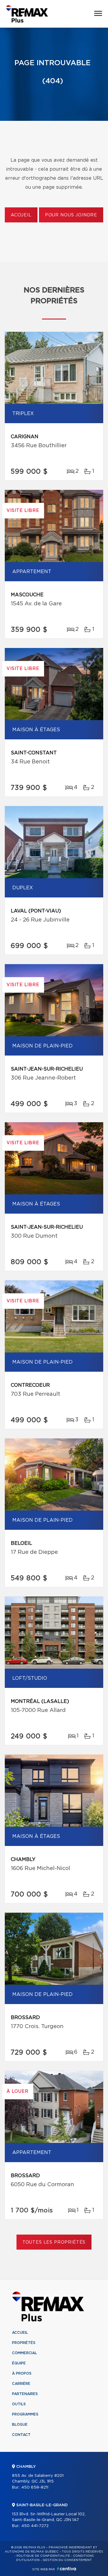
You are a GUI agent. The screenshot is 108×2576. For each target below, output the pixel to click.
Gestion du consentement (67, 2560)
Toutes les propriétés (54, 2242)
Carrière (21, 2384)
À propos (22, 2373)
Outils (19, 2404)
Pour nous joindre (71, 215)
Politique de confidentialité (43, 2556)
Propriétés (24, 2343)
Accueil (21, 215)
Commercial (24, 2353)
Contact (21, 2435)
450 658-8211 (35, 2487)
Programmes (25, 2414)
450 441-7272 (35, 2526)
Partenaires (25, 2394)
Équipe (19, 2363)
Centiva (67, 2569)
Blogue (20, 2425)
